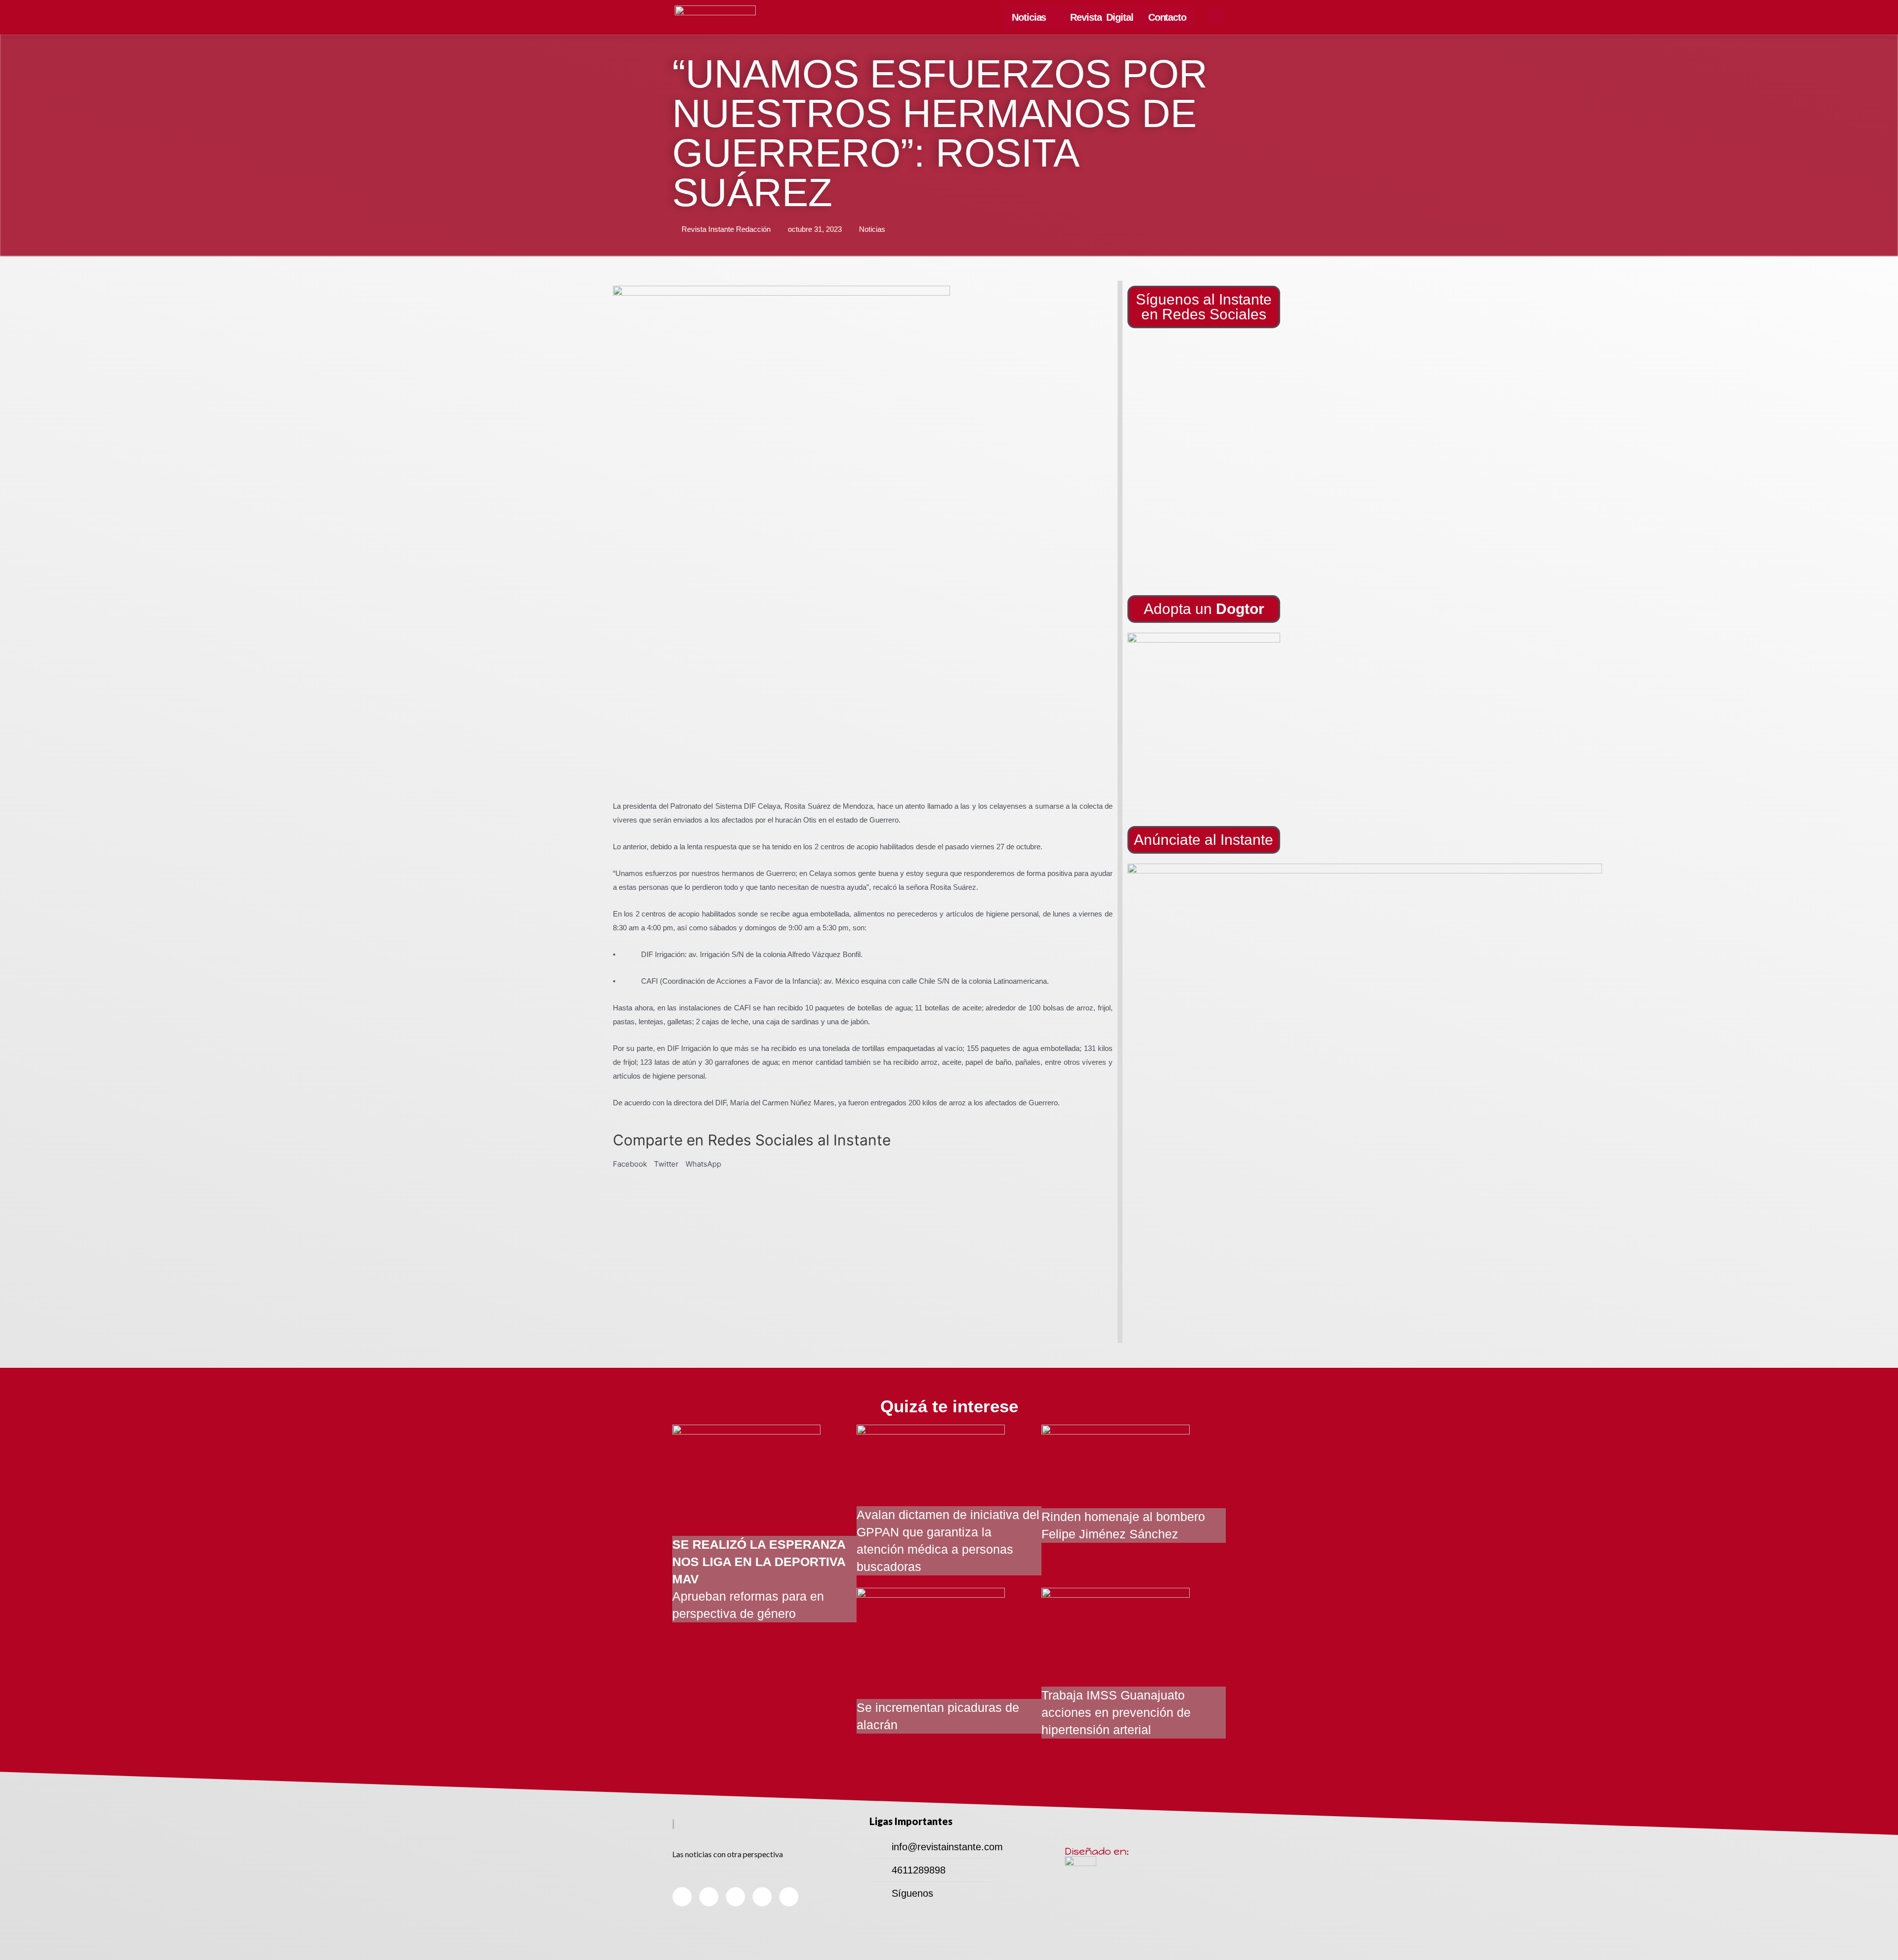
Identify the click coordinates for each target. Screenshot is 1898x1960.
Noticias (1029, 17)
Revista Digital (1102, 17)
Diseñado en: (1097, 1851)
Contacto (1167, 17)
